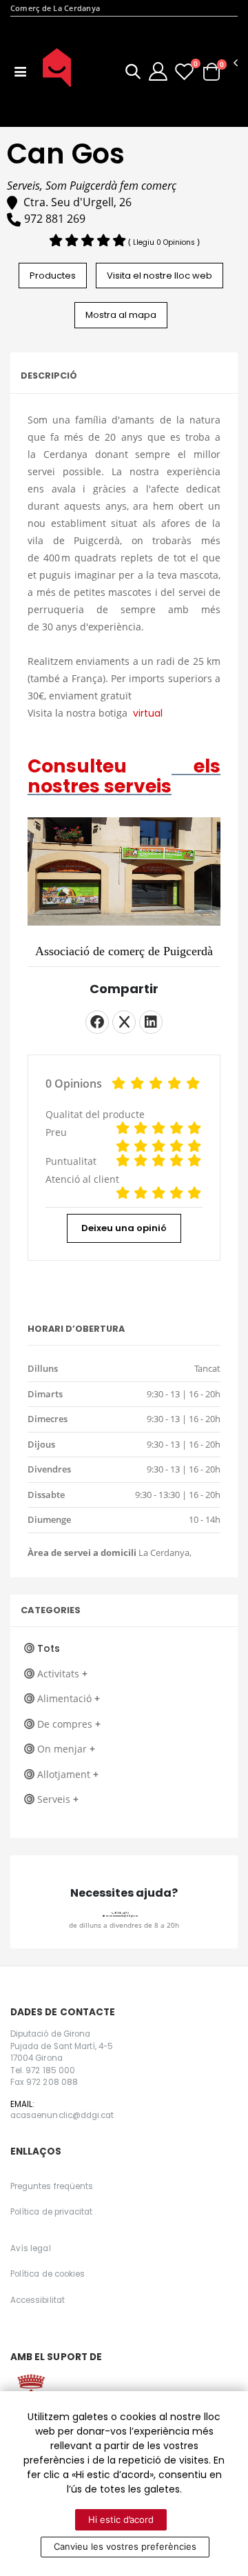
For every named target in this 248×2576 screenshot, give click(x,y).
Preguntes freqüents (52, 2186)
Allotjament (68, 1774)
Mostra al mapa (121, 315)
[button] (133, 73)
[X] (124, 1022)
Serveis (58, 1799)
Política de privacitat (51, 2212)
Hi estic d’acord (121, 2519)
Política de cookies (48, 2274)
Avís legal (31, 2248)
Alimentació (69, 1698)
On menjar (66, 1749)
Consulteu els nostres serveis (124, 776)
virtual (149, 713)
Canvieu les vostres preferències (125, 2546)
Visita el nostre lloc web (159, 276)
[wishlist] (184, 71)
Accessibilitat (38, 2300)
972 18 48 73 (121, 1913)
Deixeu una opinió (124, 1228)
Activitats (62, 1674)
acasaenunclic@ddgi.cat (121, 1916)
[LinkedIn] (151, 1022)
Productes (53, 276)
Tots (49, 1648)
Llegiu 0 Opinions (165, 242)
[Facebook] (97, 1022)
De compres (69, 1724)
